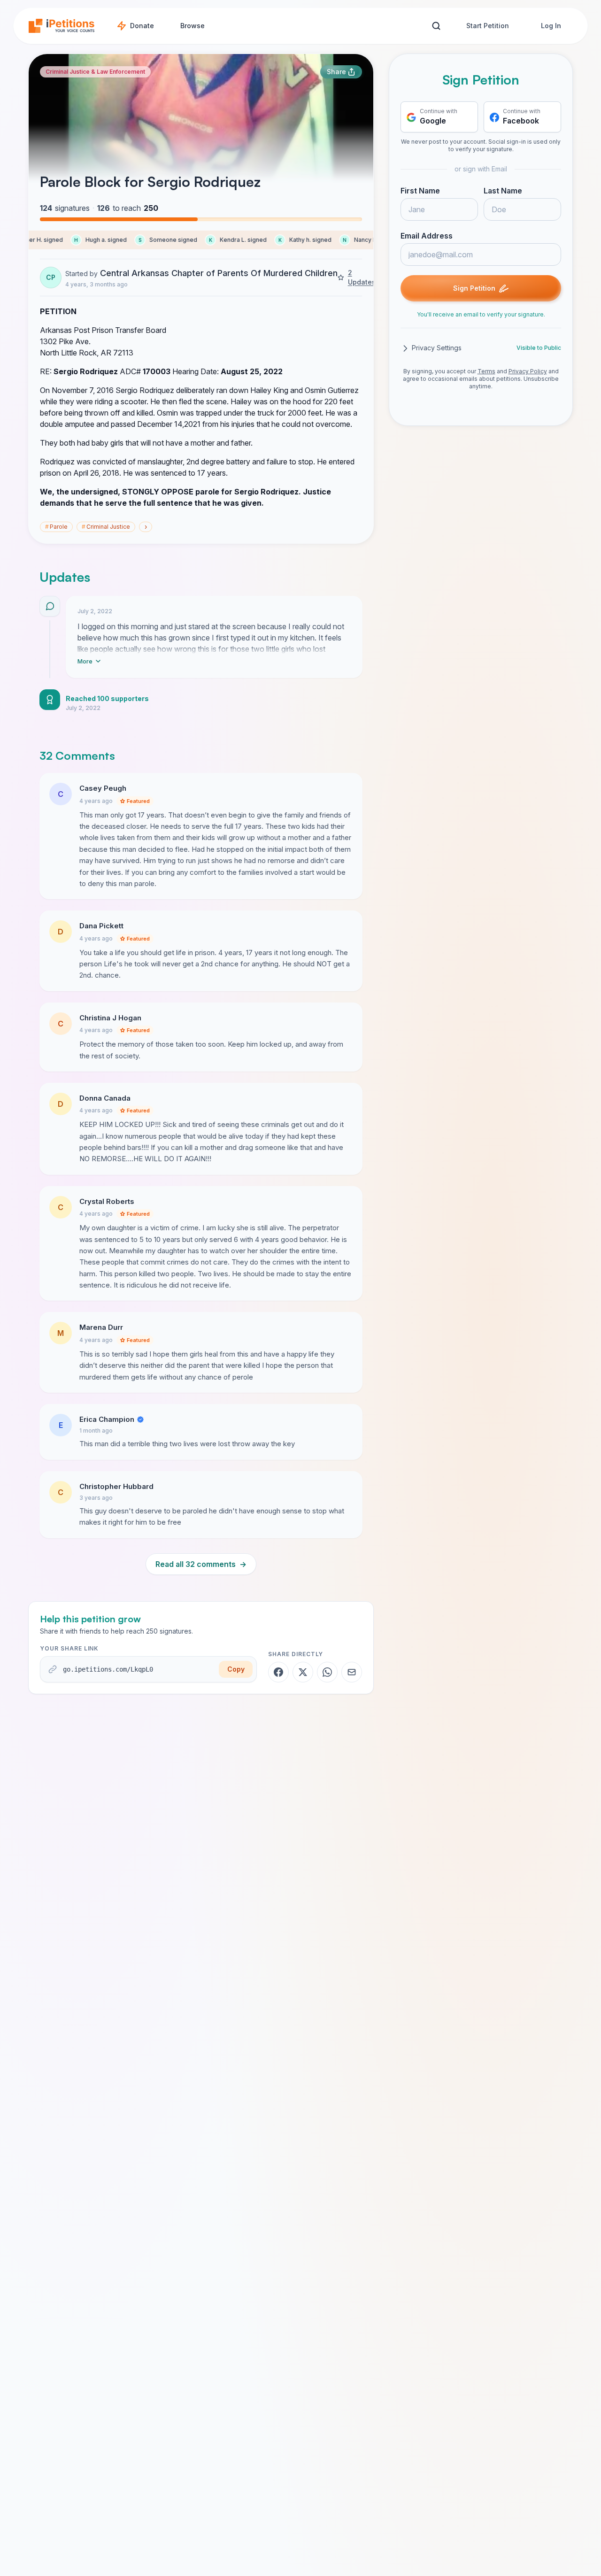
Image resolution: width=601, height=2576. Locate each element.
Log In (551, 26)
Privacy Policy (528, 372)
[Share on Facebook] (278, 1672)
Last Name (503, 191)
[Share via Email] (352, 1672)
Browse (193, 26)
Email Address (427, 236)
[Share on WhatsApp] (327, 1672)
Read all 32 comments (201, 1564)
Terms (486, 372)
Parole (56, 527)
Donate (142, 26)
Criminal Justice (106, 527)
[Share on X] (303, 1672)
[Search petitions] (436, 26)
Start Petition (488, 26)
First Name (420, 191)
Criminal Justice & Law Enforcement (95, 72)
